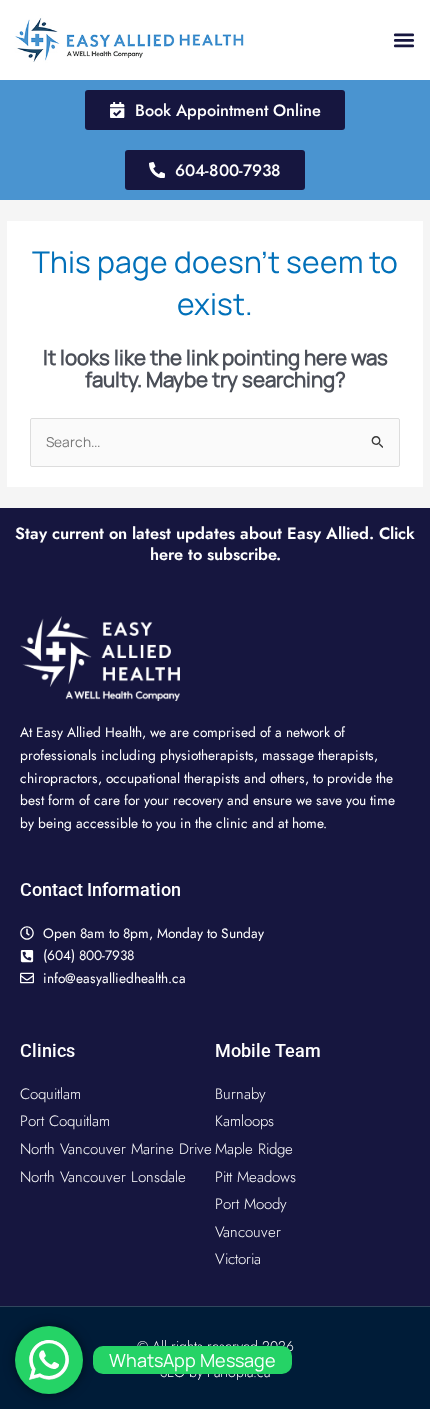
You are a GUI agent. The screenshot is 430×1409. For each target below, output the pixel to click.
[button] (403, 39)
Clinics (47, 1050)
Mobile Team (268, 1050)
